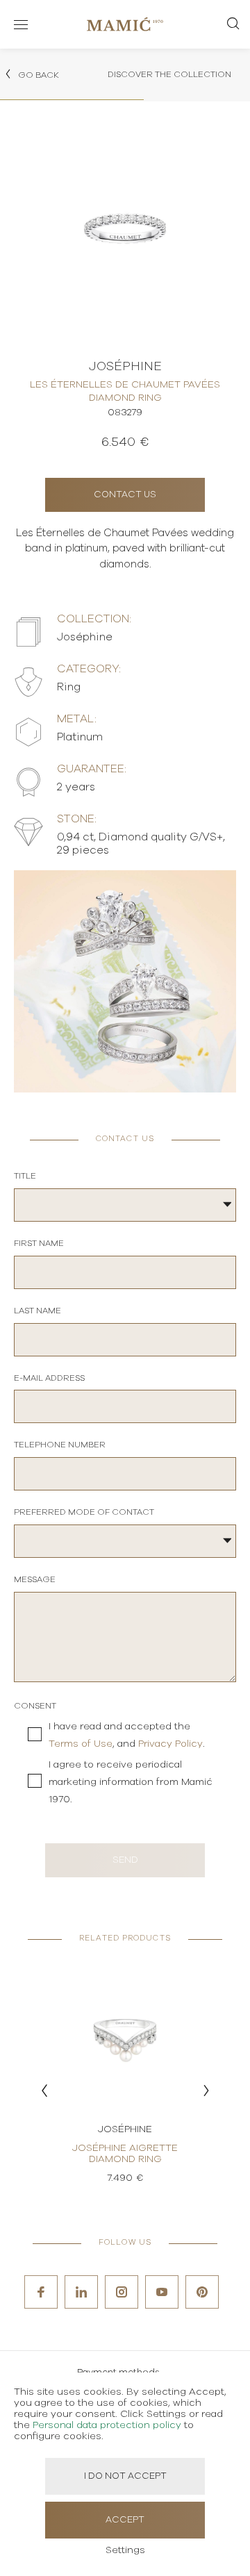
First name (39, 1243)
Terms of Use (81, 1744)
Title (25, 1176)
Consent (35, 1706)
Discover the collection (169, 74)
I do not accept (125, 2476)
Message (35, 1579)
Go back (37, 75)
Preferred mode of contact (84, 1512)
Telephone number (60, 1445)
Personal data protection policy (107, 2425)
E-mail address (49, 1378)
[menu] (21, 24)
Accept (125, 2520)
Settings (125, 2550)
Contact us (125, 495)
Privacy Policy (170, 1744)
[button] (44, 2091)
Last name (37, 1311)
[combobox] (125, 1205)
